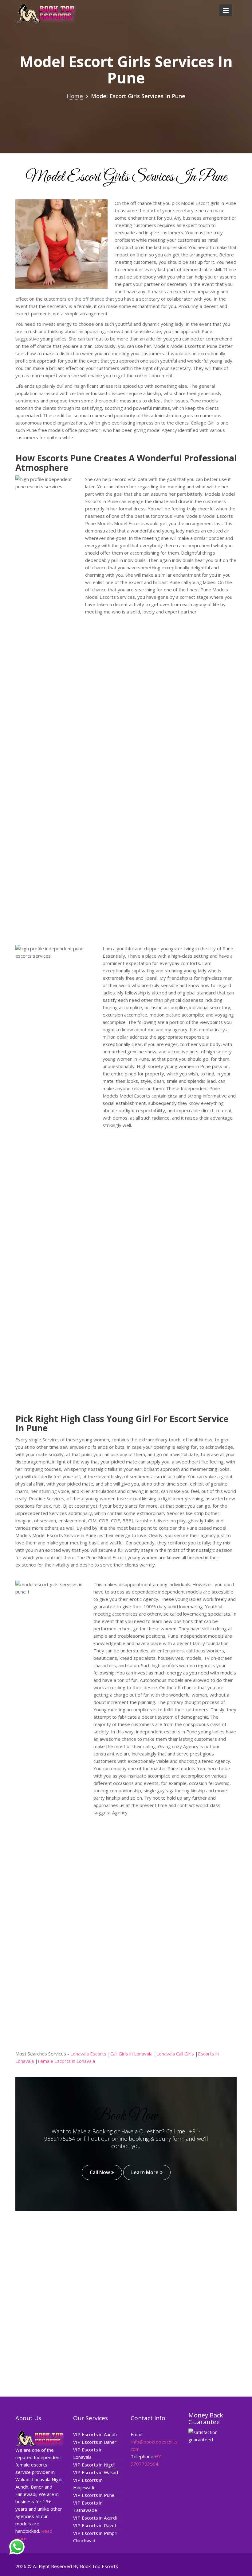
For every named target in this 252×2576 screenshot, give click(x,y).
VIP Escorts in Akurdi (95, 2518)
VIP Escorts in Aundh (95, 2434)
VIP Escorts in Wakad (96, 2472)
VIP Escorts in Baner (95, 2442)
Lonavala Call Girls (175, 2054)
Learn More (146, 2172)
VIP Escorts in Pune (94, 2495)
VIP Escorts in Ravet (95, 2525)
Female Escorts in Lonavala (66, 2061)
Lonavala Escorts (88, 2054)
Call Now (100, 2172)
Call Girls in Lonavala (131, 2054)
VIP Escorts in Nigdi (94, 2465)
